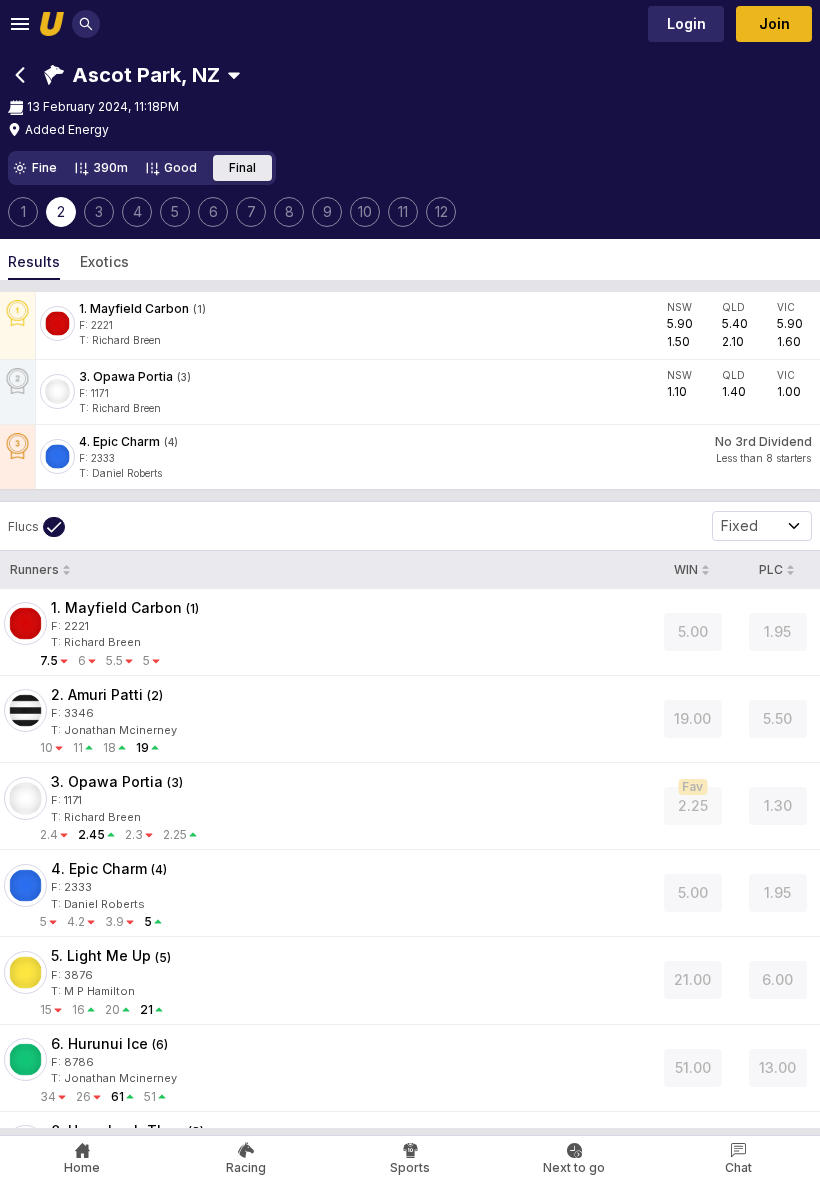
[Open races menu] (234, 75)
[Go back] (20, 75)
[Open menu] (20, 24)
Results (34, 261)
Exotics (104, 261)
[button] (132, 75)
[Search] (86, 24)
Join (774, 23)
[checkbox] (36, 527)
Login (686, 23)
